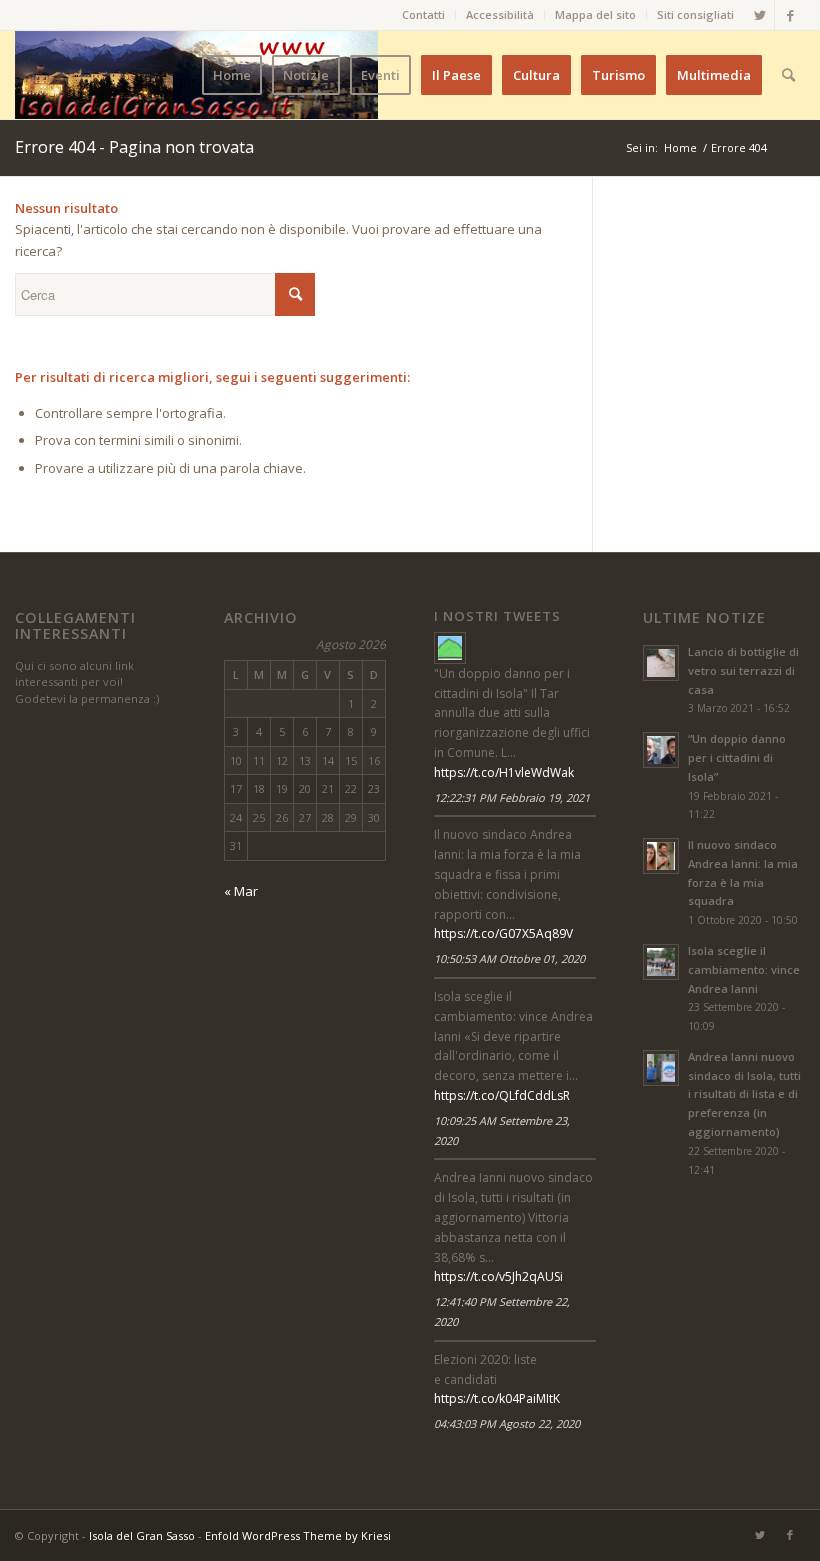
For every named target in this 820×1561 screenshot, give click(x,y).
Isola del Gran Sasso (142, 1535)
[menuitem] (424, 15)
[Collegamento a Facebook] (790, 15)
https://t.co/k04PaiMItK (497, 1398)
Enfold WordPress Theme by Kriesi (298, 1535)
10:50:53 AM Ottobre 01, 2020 (509, 958)
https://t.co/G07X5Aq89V (503, 933)
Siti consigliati (695, 14)
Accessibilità (500, 14)
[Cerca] (788, 75)
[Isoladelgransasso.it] (450, 648)
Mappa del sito (595, 14)
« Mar (241, 891)
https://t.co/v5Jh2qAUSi (498, 1276)
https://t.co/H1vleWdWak (504, 772)
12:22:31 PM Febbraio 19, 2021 (512, 797)
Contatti (423, 14)
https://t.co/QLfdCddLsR (502, 1095)
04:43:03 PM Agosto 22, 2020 (507, 1423)
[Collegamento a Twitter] (759, 15)
